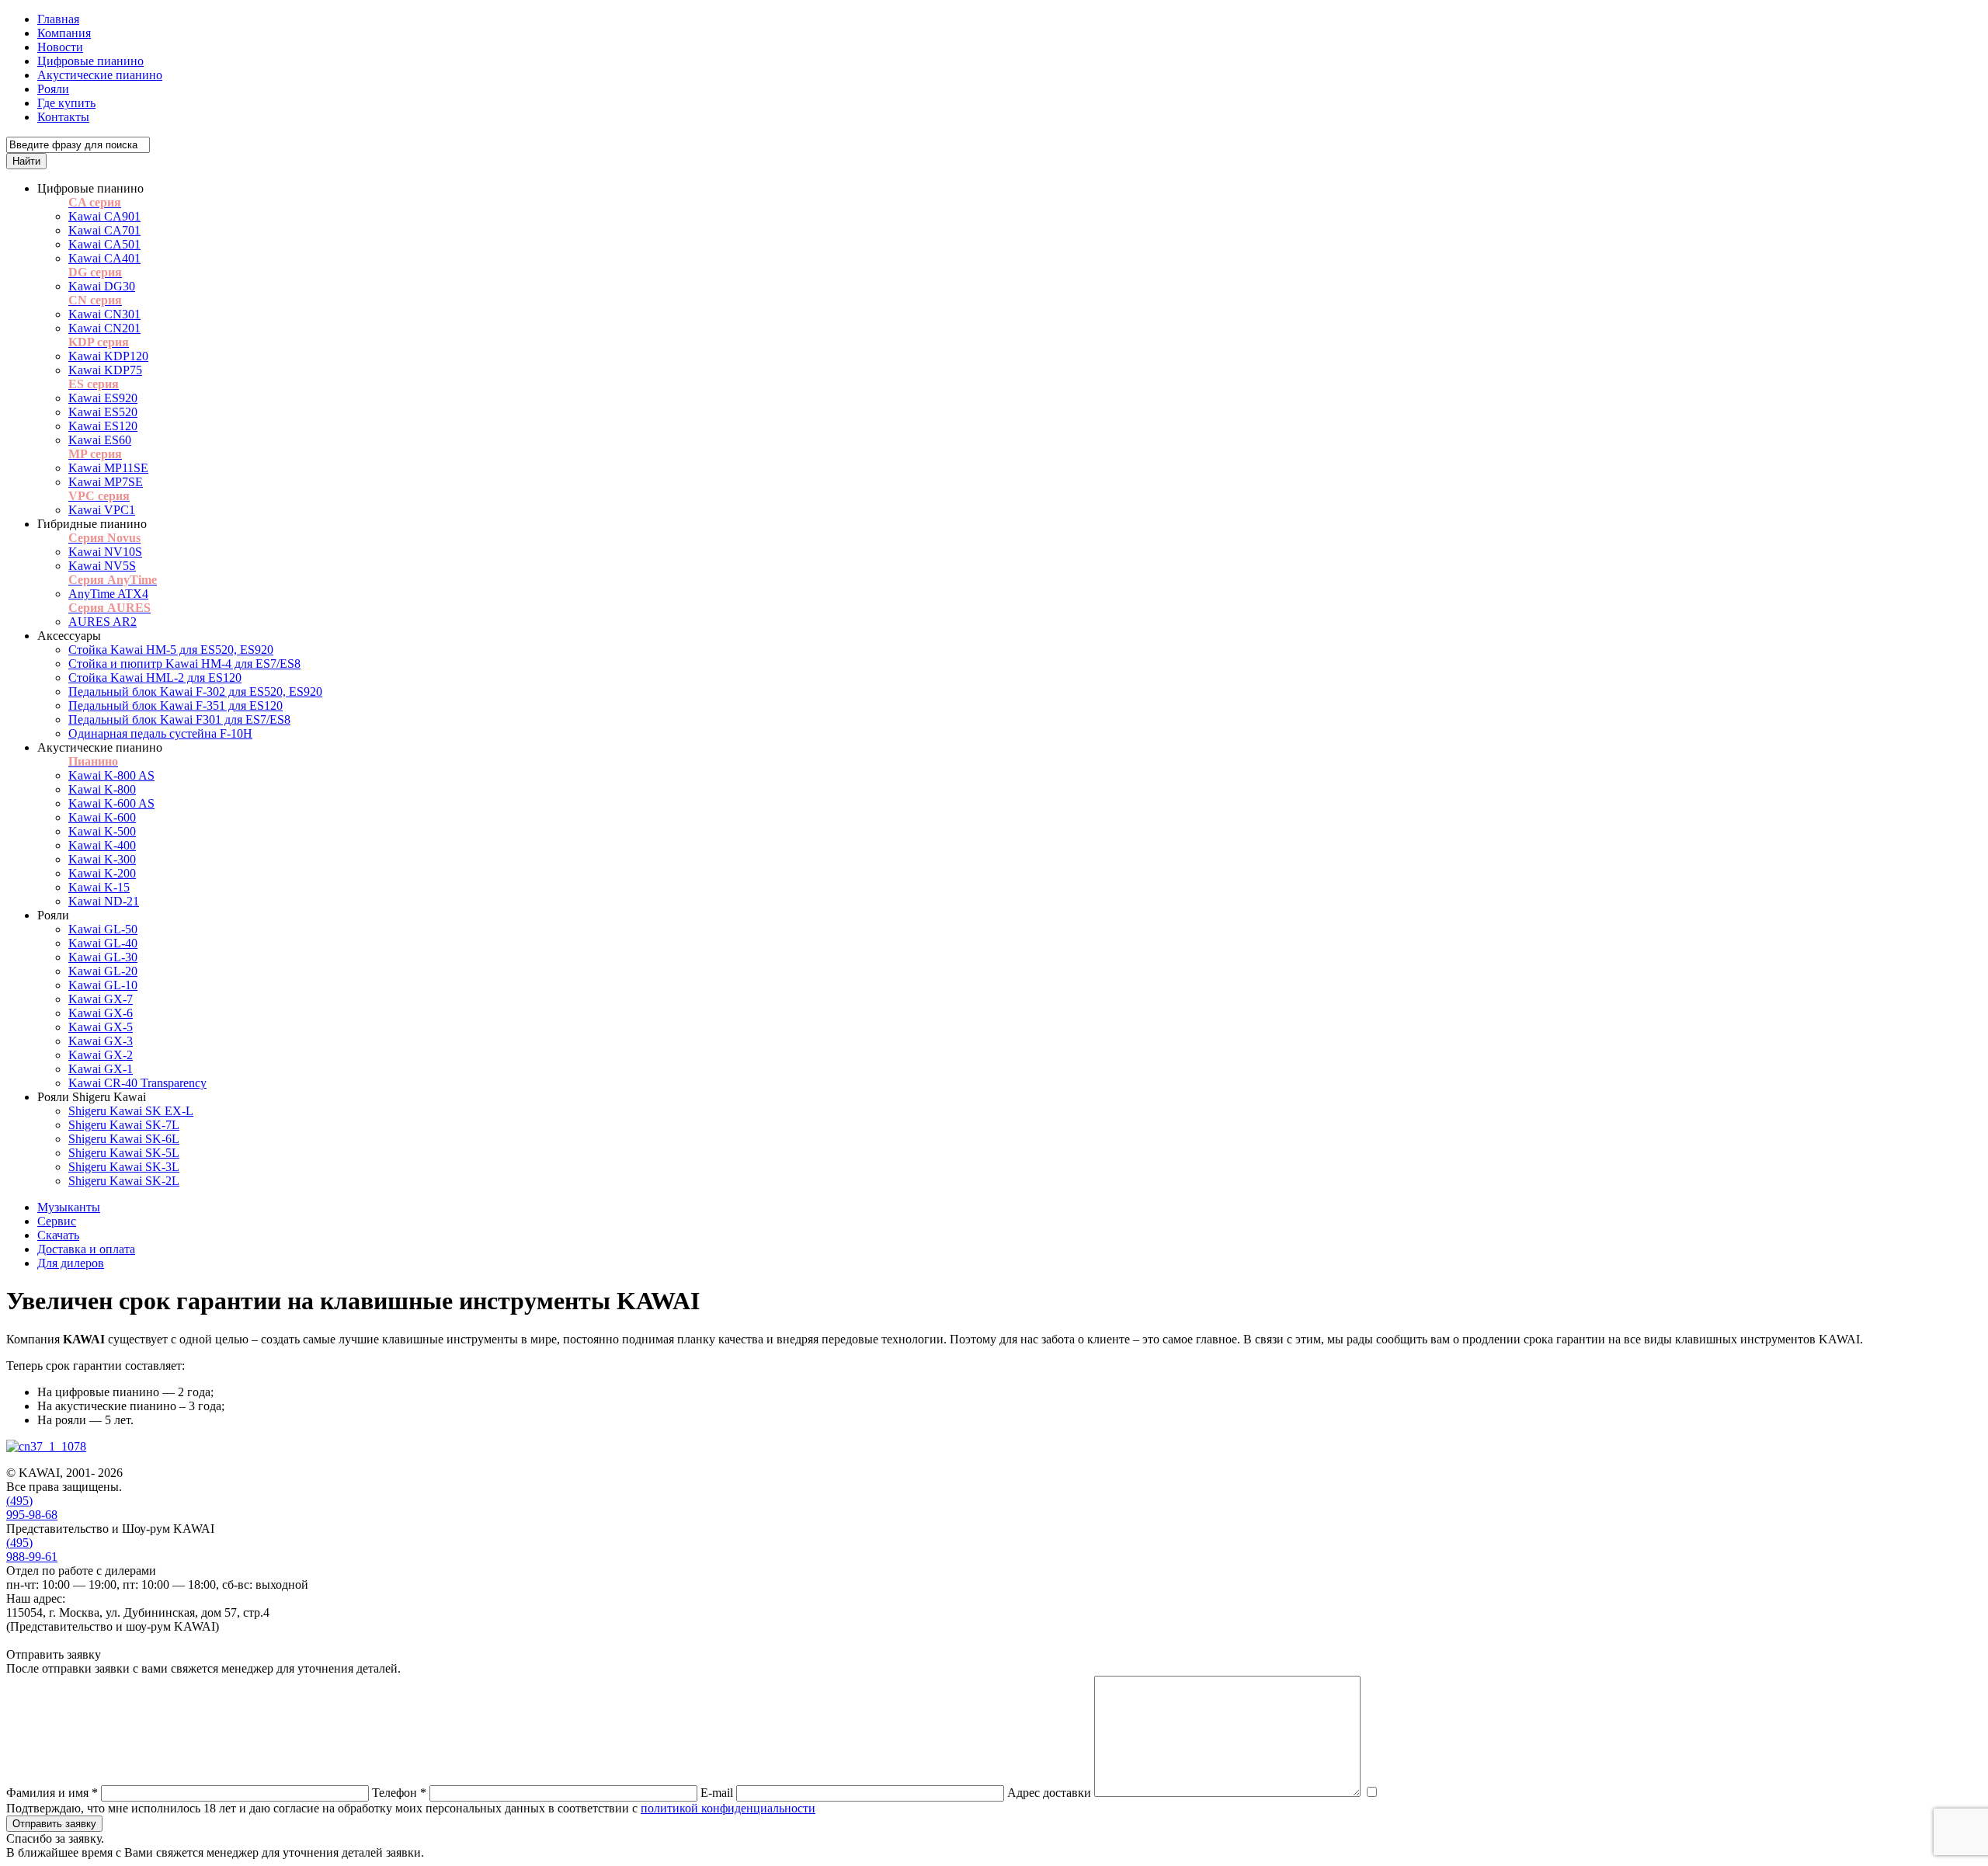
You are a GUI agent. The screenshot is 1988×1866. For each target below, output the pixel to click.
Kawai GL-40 (103, 943)
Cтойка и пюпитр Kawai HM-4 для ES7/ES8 (184, 664)
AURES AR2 (103, 622)
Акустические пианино (100, 75)
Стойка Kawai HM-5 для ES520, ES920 (171, 650)
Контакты (63, 117)
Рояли (53, 89)
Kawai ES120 (103, 426)
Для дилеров (71, 1263)
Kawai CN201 (104, 328)
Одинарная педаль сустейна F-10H (160, 733)
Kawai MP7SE (106, 482)
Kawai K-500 (102, 831)
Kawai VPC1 (102, 510)
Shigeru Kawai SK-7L (124, 1125)
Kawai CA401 (104, 258)
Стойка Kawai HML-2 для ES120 (155, 678)
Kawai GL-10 (103, 985)
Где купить (66, 103)
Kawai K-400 (102, 845)
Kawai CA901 (104, 216)
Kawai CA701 (104, 230)
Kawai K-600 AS (111, 803)
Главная (58, 19)
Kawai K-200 (102, 873)
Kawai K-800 (102, 789)
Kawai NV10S (105, 552)
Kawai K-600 (102, 817)
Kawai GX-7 (101, 999)
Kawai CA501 (104, 244)
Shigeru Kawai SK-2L (124, 1181)
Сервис (57, 1221)
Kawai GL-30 (103, 957)
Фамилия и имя (52, 1793)
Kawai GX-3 (101, 1041)
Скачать (58, 1235)
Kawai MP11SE (108, 468)
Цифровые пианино (90, 61)
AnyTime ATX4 (108, 594)
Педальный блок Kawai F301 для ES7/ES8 (179, 719)
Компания (64, 33)
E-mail (717, 1793)
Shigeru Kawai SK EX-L (131, 1111)
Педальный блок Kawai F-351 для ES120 (176, 705)
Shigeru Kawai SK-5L (124, 1153)
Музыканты (69, 1207)
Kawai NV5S (102, 566)
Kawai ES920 (103, 398)
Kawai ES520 (103, 412)
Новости (60, 47)
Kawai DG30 (102, 286)
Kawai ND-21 (104, 901)
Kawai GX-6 (101, 1013)
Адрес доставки (1049, 1793)
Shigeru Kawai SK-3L (124, 1167)
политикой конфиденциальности (728, 1808)
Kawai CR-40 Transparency (137, 1083)
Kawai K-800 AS (111, 775)
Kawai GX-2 (101, 1055)
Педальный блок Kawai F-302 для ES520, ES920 (195, 691)
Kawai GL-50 (103, 929)
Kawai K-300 (102, 859)
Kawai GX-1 (101, 1069)
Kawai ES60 (100, 440)
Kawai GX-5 (101, 1027)
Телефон (399, 1793)
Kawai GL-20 (103, 971)
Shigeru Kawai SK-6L (124, 1139)
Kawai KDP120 (108, 356)
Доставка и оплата (86, 1249)
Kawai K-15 (99, 887)
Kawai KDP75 (105, 370)
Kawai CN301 (104, 314)
